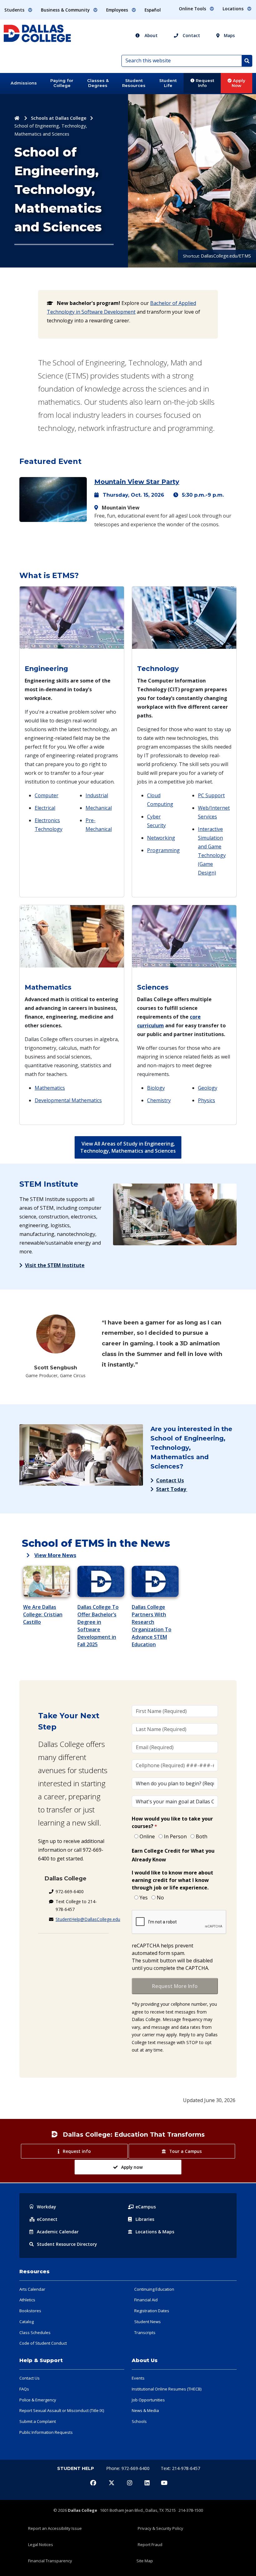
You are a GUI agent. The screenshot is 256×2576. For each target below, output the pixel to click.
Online (147, 1836)
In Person (175, 1836)
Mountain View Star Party (137, 482)
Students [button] (15, 10)
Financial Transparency (50, 2561)
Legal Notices (41, 2545)
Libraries (145, 2219)
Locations (155, 2232)
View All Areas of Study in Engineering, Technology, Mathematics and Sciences (128, 1147)
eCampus (146, 2207)
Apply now (132, 2167)
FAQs (24, 2389)
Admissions (24, 83)
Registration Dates (152, 2311)
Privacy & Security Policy (160, 2528)
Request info (77, 2151)
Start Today (172, 1489)
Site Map (145, 2561)
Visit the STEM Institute (55, 1265)
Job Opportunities (148, 2400)
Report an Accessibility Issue (55, 2528)
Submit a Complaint (38, 2421)
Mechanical (99, 808)
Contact (191, 35)
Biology (156, 1088)
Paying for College (62, 83)
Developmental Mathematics (68, 1100)
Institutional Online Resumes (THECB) (167, 2389)
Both (202, 1836)
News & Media (145, 2410)
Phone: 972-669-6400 (128, 2468)
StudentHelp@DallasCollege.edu (88, 1919)
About (150, 35)
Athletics (27, 2300)
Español (153, 10)
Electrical (45, 808)
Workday (47, 2207)
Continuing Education (154, 2289)
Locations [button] (234, 9)
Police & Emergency (38, 2400)
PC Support (211, 795)
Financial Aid (146, 2300)
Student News (148, 2322)
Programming (163, 850)
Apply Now (239, 83)
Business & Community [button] (66, 10)
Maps (229, 35)
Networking (161, 838)
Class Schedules (35, 2332)
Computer (47, 795)
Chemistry (159, 1100)
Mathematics (50, 1088)
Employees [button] (118, 10)
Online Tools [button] (193, 9)
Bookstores (30, 2311)
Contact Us (170, 1480)
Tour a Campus (185, 2151)
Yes (144, 1898)
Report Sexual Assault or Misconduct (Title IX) (62, 2410)
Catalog (27, 2322)
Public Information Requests (46, 2432)
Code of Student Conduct (43, 2343)
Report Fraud (150, 2545)
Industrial (97, 795)
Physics (207, 1100)
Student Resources (134, 83)
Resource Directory (67, 2244)
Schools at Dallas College (59, 118)
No (160, 1898)
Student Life (168, 83)
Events (138, 2378)
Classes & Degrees (98, 83)
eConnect (47, 2219)
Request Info (204, 83)
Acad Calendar (58, 2232)
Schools (139, 2421)
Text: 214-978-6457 (180, 2468)
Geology (208, 1088)
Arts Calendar (32, 2289)
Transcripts (145, 2332)
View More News (55, 1555)
